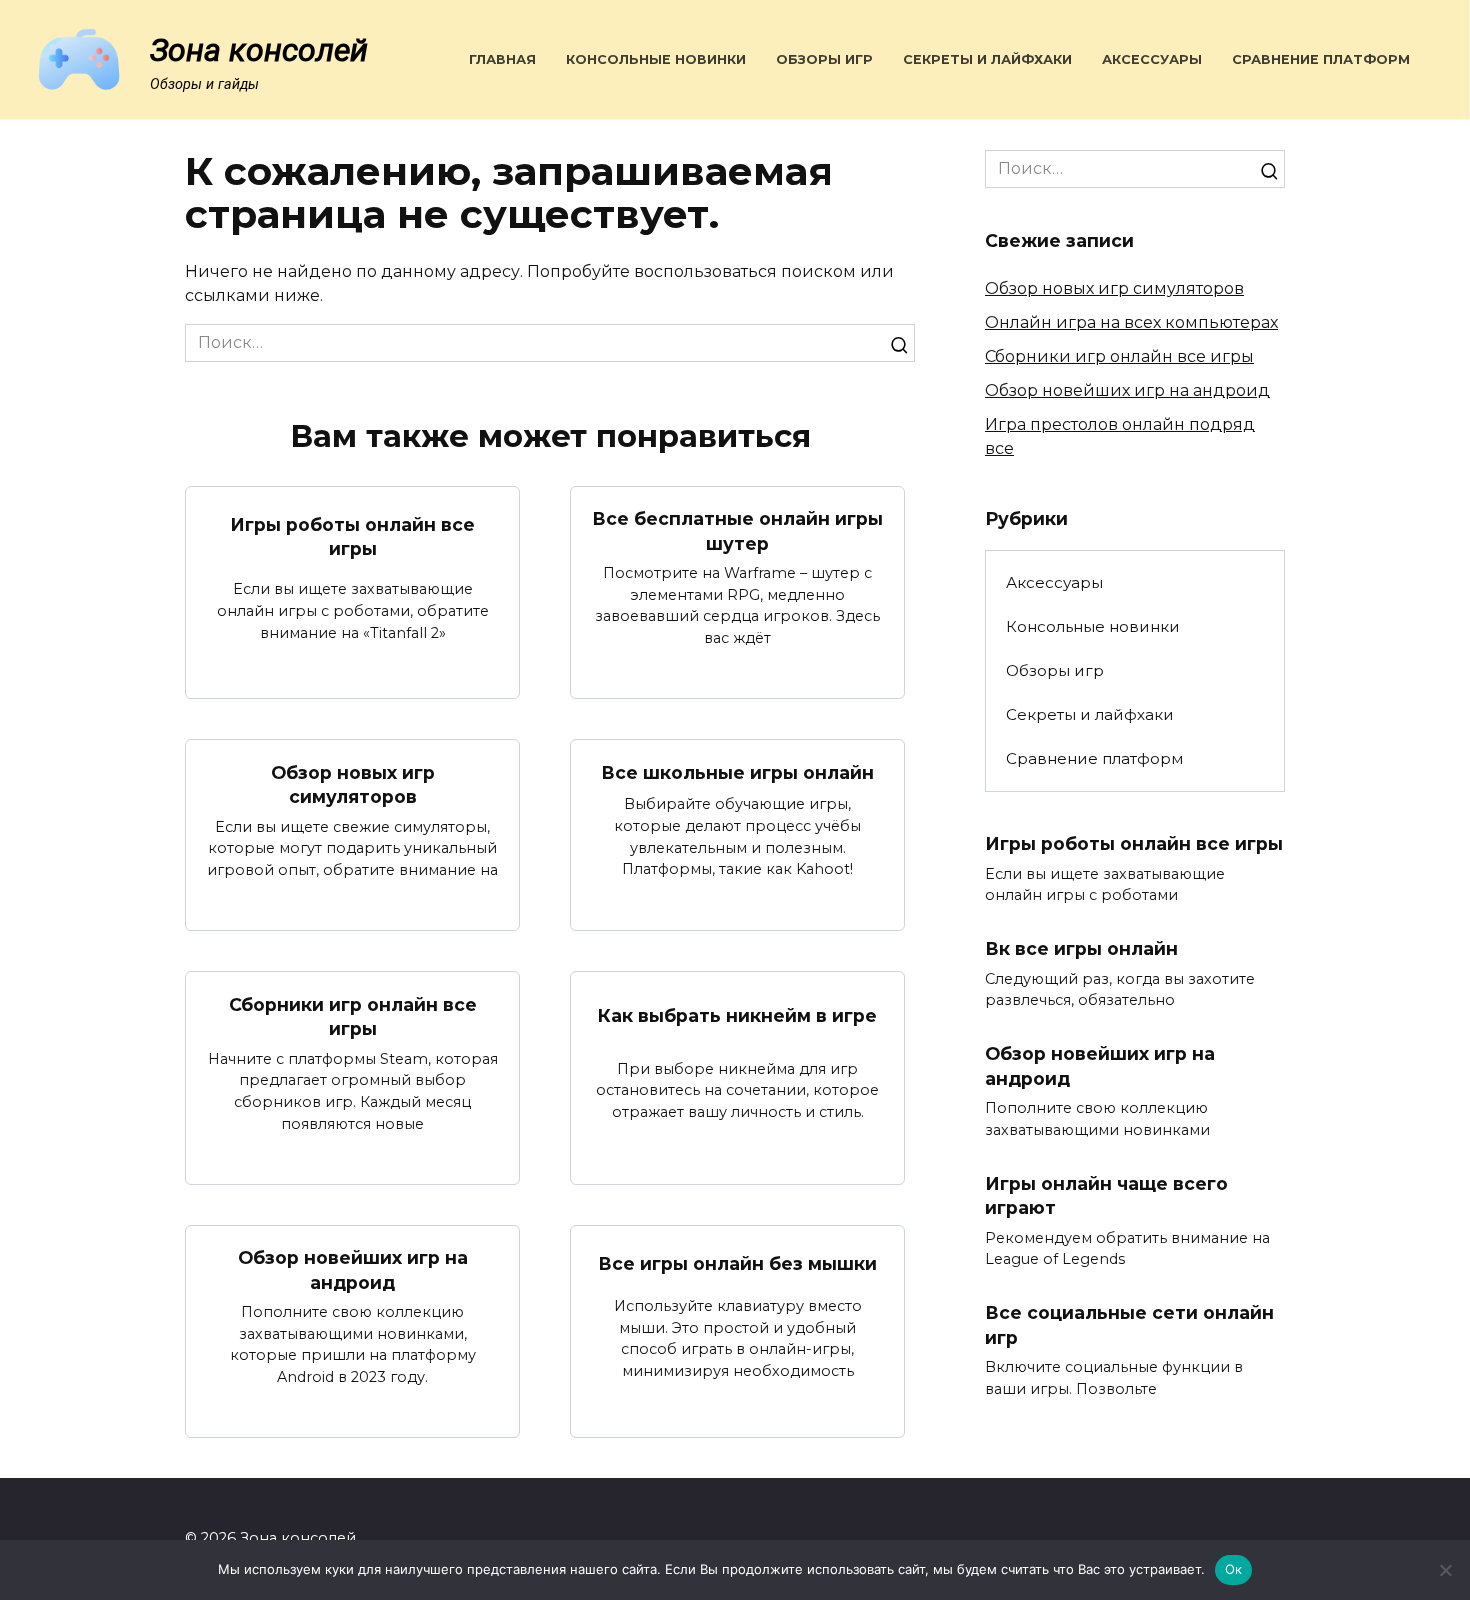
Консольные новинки (656, 59)
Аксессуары (1152, 59)
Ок (1234, 1569)
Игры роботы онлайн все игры (352, 536)
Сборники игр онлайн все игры (353, 1016)
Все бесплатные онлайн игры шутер (737, 531)
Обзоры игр (824, 59)
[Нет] (1445, 1570)
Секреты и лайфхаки (987, 59)
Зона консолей (259, 50)
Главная (502, 59)
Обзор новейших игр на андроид (353, 1270)
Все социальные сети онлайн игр (1129, 1325)
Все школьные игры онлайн (737, 772)
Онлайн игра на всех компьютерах (1131, 322)
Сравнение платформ (1321, 59)
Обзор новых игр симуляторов (353, 784)
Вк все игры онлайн (1081, 948)
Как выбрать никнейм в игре (737, 1015)
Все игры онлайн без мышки (737, 1263)
